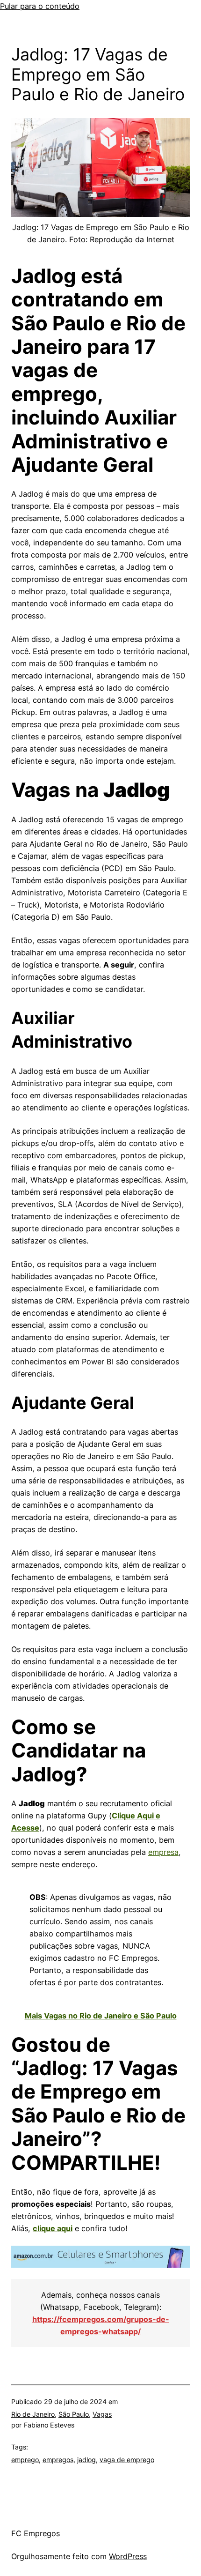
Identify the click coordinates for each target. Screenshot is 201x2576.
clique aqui (53, 2228)
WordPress (128, 2556)
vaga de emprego (127, 2460)
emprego (25, 2460)
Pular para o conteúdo (40, 6)
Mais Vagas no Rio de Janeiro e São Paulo (101, 2016)
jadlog (86, 2460)
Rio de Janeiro (33, 2414)
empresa (163, 1852)
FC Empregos (36, 2533)
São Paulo (74, 2414)
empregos (58, 2460)
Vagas (102, 2414)
